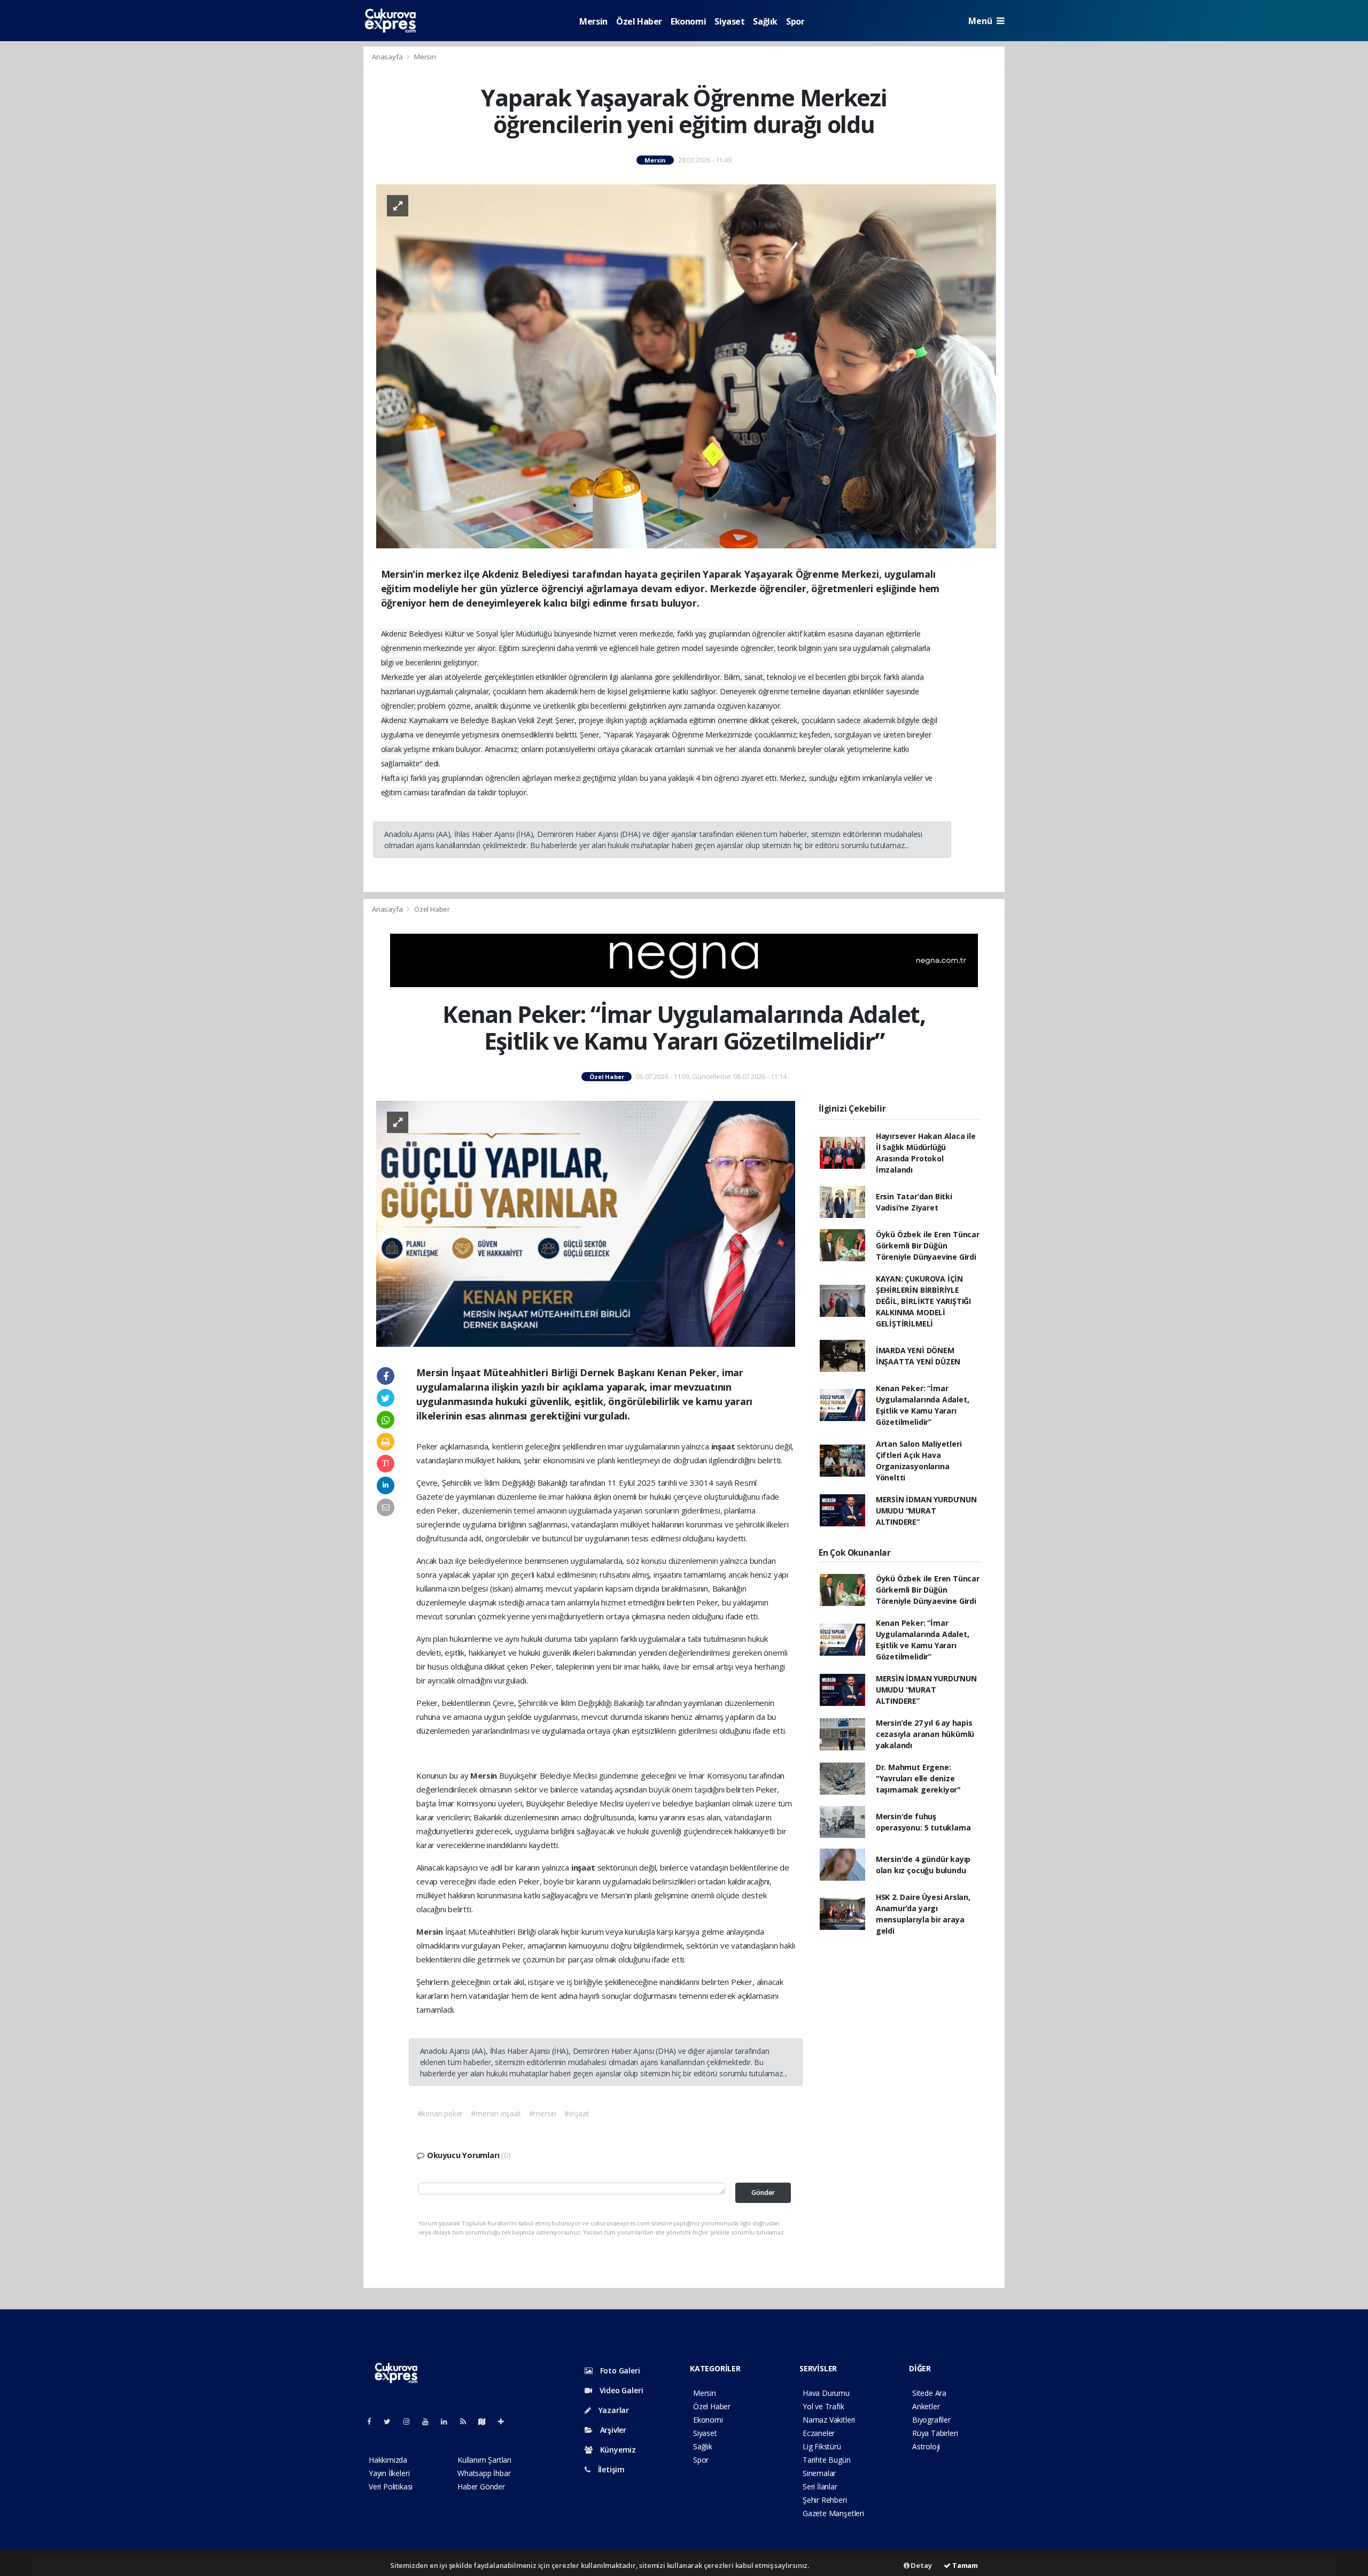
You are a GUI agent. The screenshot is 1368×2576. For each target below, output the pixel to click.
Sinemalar (819, 2473)
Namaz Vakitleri (829, 2420)
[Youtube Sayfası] (430, 2421)
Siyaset (729, 21)
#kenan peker (440, 2113)
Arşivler (612, 2430)
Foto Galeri (619, 2371)
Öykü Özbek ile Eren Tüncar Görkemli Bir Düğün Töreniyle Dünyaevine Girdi (928, 1246)
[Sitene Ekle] (505, 2421)
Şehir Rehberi (825, 2500)
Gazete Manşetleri (833, 2513)
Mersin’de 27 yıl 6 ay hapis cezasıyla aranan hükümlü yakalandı (925, 1734)
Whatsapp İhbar (484, 2473)
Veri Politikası (391, 2486)
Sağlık (765, 21)
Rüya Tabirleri (935, 2433)
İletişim (610, 2469)
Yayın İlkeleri (389, 2473)
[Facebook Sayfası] (374, 2421)
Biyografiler (931, 2420)
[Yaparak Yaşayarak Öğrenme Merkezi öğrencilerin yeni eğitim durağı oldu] (686, 365)
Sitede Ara (929, 2393)
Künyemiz (617, 2450)
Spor (795, 21)
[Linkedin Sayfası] (448, 2421)
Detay (921, 2565)
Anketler (926, 2406)
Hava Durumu (826, 2393)
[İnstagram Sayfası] (411, 2421)
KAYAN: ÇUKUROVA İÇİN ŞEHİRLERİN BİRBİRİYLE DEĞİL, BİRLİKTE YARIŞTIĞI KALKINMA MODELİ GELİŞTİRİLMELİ (923, 1301)
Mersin (593, 21)
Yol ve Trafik (823, 2406)
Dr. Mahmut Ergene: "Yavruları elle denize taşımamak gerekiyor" (918, 1778)
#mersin (543, 2113)
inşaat (724, 1446)
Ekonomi (688, 21)
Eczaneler (819, 2433)
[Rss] (467, 2421)
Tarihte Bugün (827, 2460)
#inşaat (577, 2113)
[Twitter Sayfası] (391, 2421)
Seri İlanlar (820, 2486)
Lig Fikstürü (822, 2446)
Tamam (964, 2565)
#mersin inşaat (496, 2113)
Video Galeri (620, 2390)
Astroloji (926, 2446)
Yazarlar (613, 2410)
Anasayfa (388, 57)
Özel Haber (639, 21)
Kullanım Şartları (484, 2460)
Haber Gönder (481, 2486)
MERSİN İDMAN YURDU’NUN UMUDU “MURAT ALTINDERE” (926, 1511)
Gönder (763, 2193)
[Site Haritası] (486, 2421)
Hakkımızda (388, 2460)
